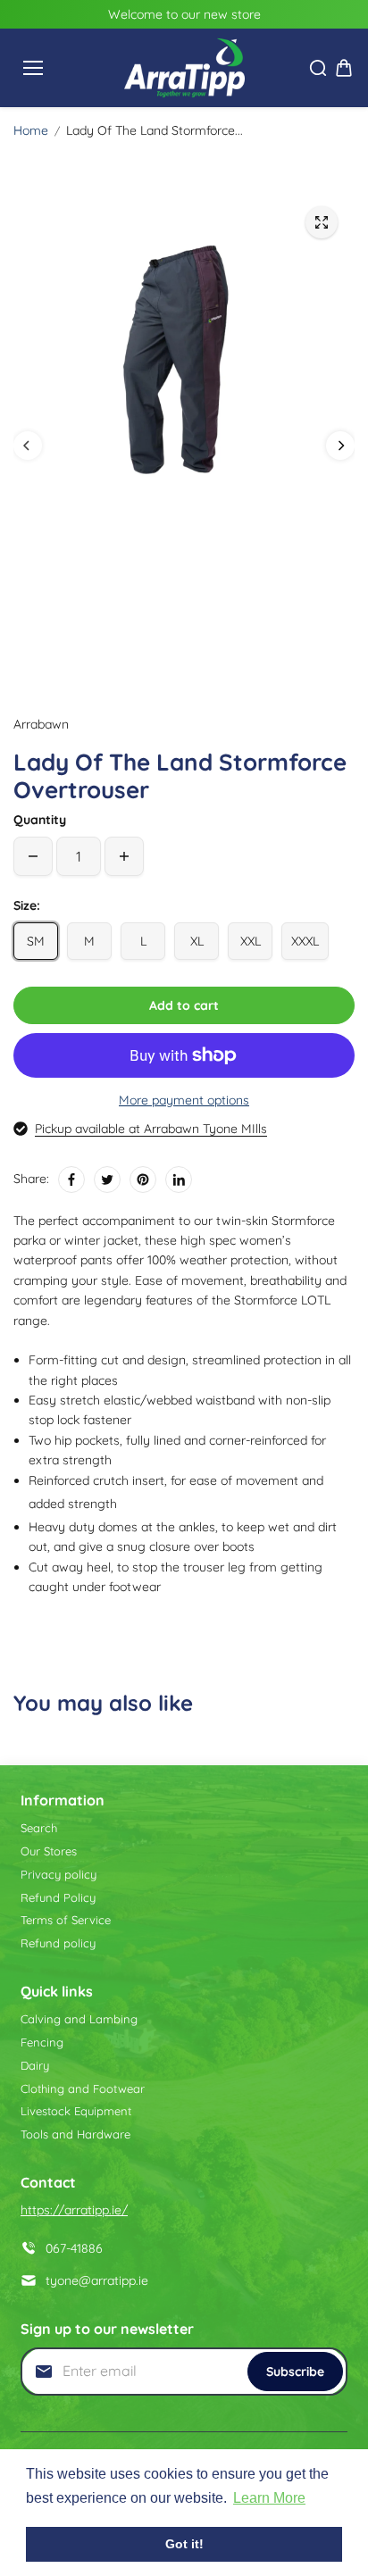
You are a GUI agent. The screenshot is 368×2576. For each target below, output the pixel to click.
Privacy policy (59, 1874)
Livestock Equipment (76, 2111)
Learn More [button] (269, 2498)
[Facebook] (71, 1180)
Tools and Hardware (75, 2134)
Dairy (35, 2065)
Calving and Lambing (79, 2019)
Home (31, 130)
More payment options (184, 1100)
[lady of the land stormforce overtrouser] (322, 222)
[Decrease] (33, 856)
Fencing (42, 2042)
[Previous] (28, 446)
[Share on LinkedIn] (179, 1180)
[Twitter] (107, 1180)
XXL (251, 941)
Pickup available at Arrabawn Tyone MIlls (151, 1129)
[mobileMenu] (33, 68)
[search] (318, 68)
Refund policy (58, 1943)
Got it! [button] (184, 2544)
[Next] (340, 446)
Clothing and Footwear (83, 2088)
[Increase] (124, 856)
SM (36, 941)
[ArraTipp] (184, 68)
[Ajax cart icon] (344, 68)
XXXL (305, 941)
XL (197, 941)
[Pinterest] (143, 1180)
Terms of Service (66, 1920)
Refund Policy (58, 1897)
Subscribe (295, 2372)
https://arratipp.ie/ (74, 2210)
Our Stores (49, 1851)
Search (39, 1828)
